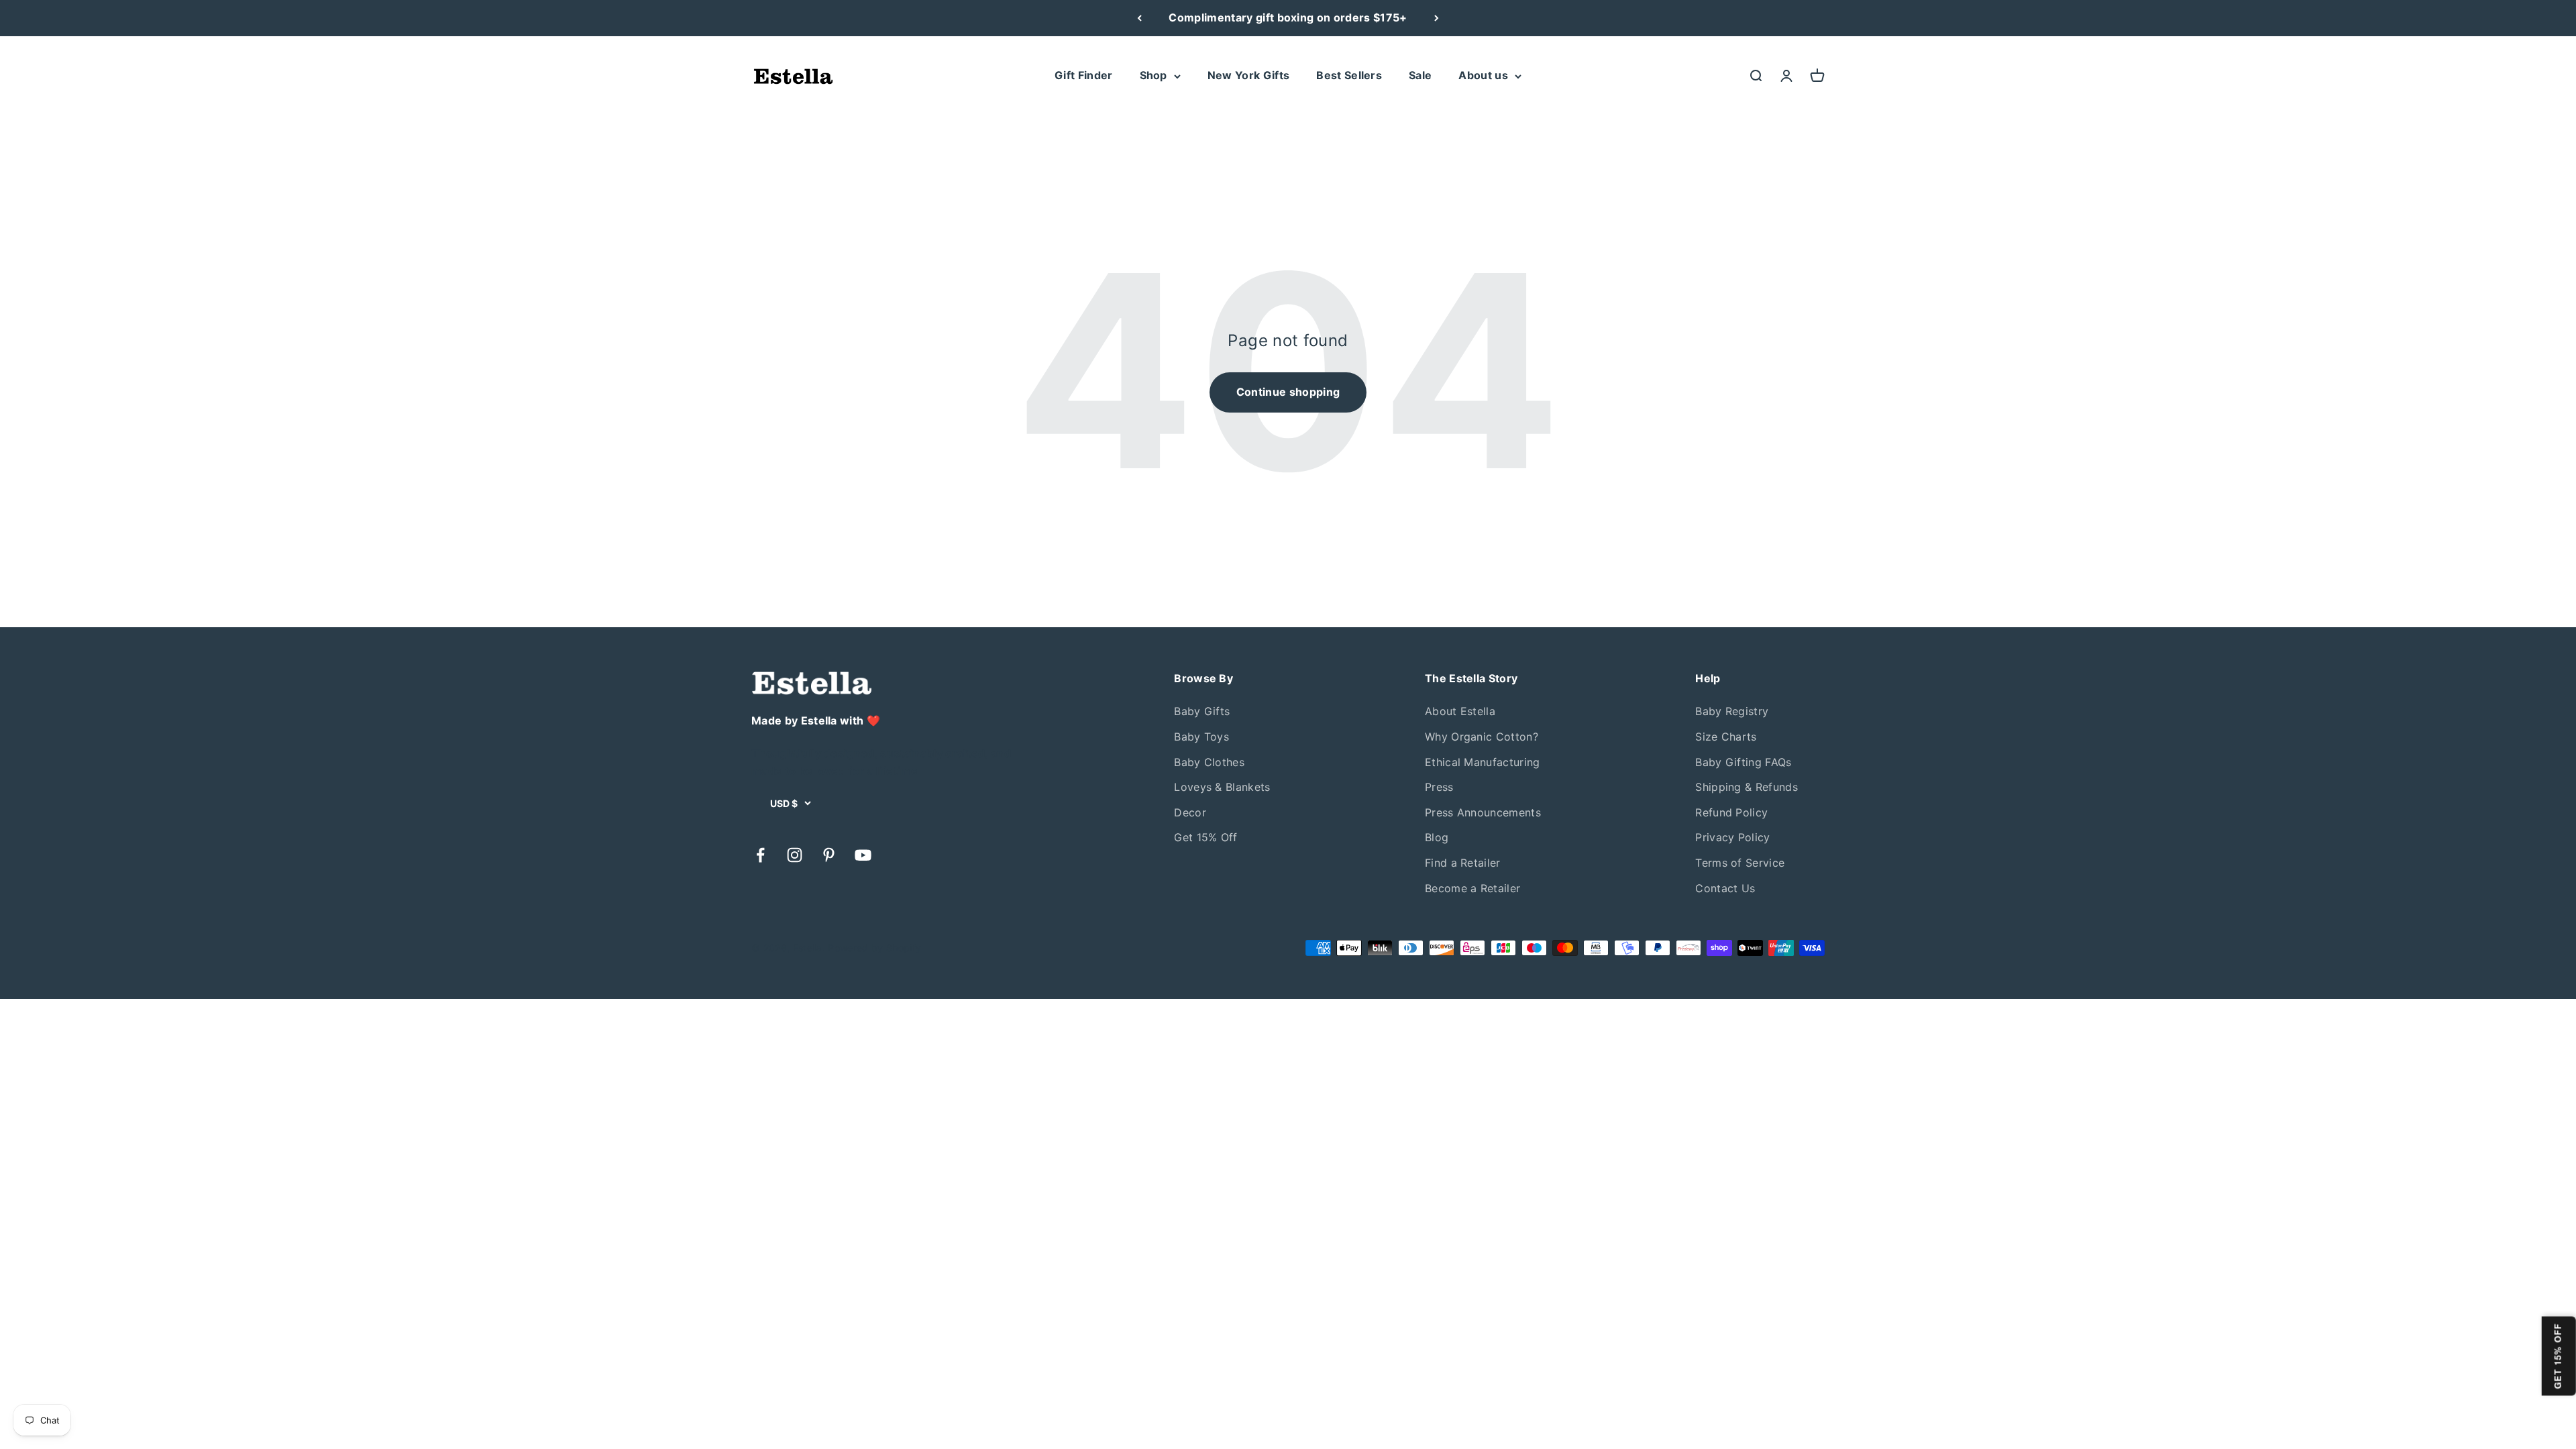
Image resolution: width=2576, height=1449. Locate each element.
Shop (1153, 75)
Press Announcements (1483, 812)
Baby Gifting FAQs (1743, 762)
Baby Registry (1732, 711)
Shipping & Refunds (1747, 787)
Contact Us (1725, 888)
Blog (1437, 837)
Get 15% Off (1206, 837)
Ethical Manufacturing (1483, 762)
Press (1439, 787)
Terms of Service (1740, 863)
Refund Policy (1731, 812)
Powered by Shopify (874, 948)
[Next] (1437, 18)
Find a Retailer (1463, 863)
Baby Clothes (1209, 762)
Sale (1420, 75)
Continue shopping (1288, 392)
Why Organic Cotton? (1482, 737)
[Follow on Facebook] (760, 855)
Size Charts (1726, 737)
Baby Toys (1201, 737)
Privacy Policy (1732, 837)
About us (1483, 75)
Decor (1190, 812)
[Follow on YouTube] (863, 855)
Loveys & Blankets (1222, 787)
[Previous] (1139, 18)
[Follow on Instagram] (795, 855)
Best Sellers (1349, 75)
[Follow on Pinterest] (829, 855)
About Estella (1460, 711)
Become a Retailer (1472, 888)
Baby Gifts (1202, 711)
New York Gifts (1248, 75)
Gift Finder (1084, 75)
